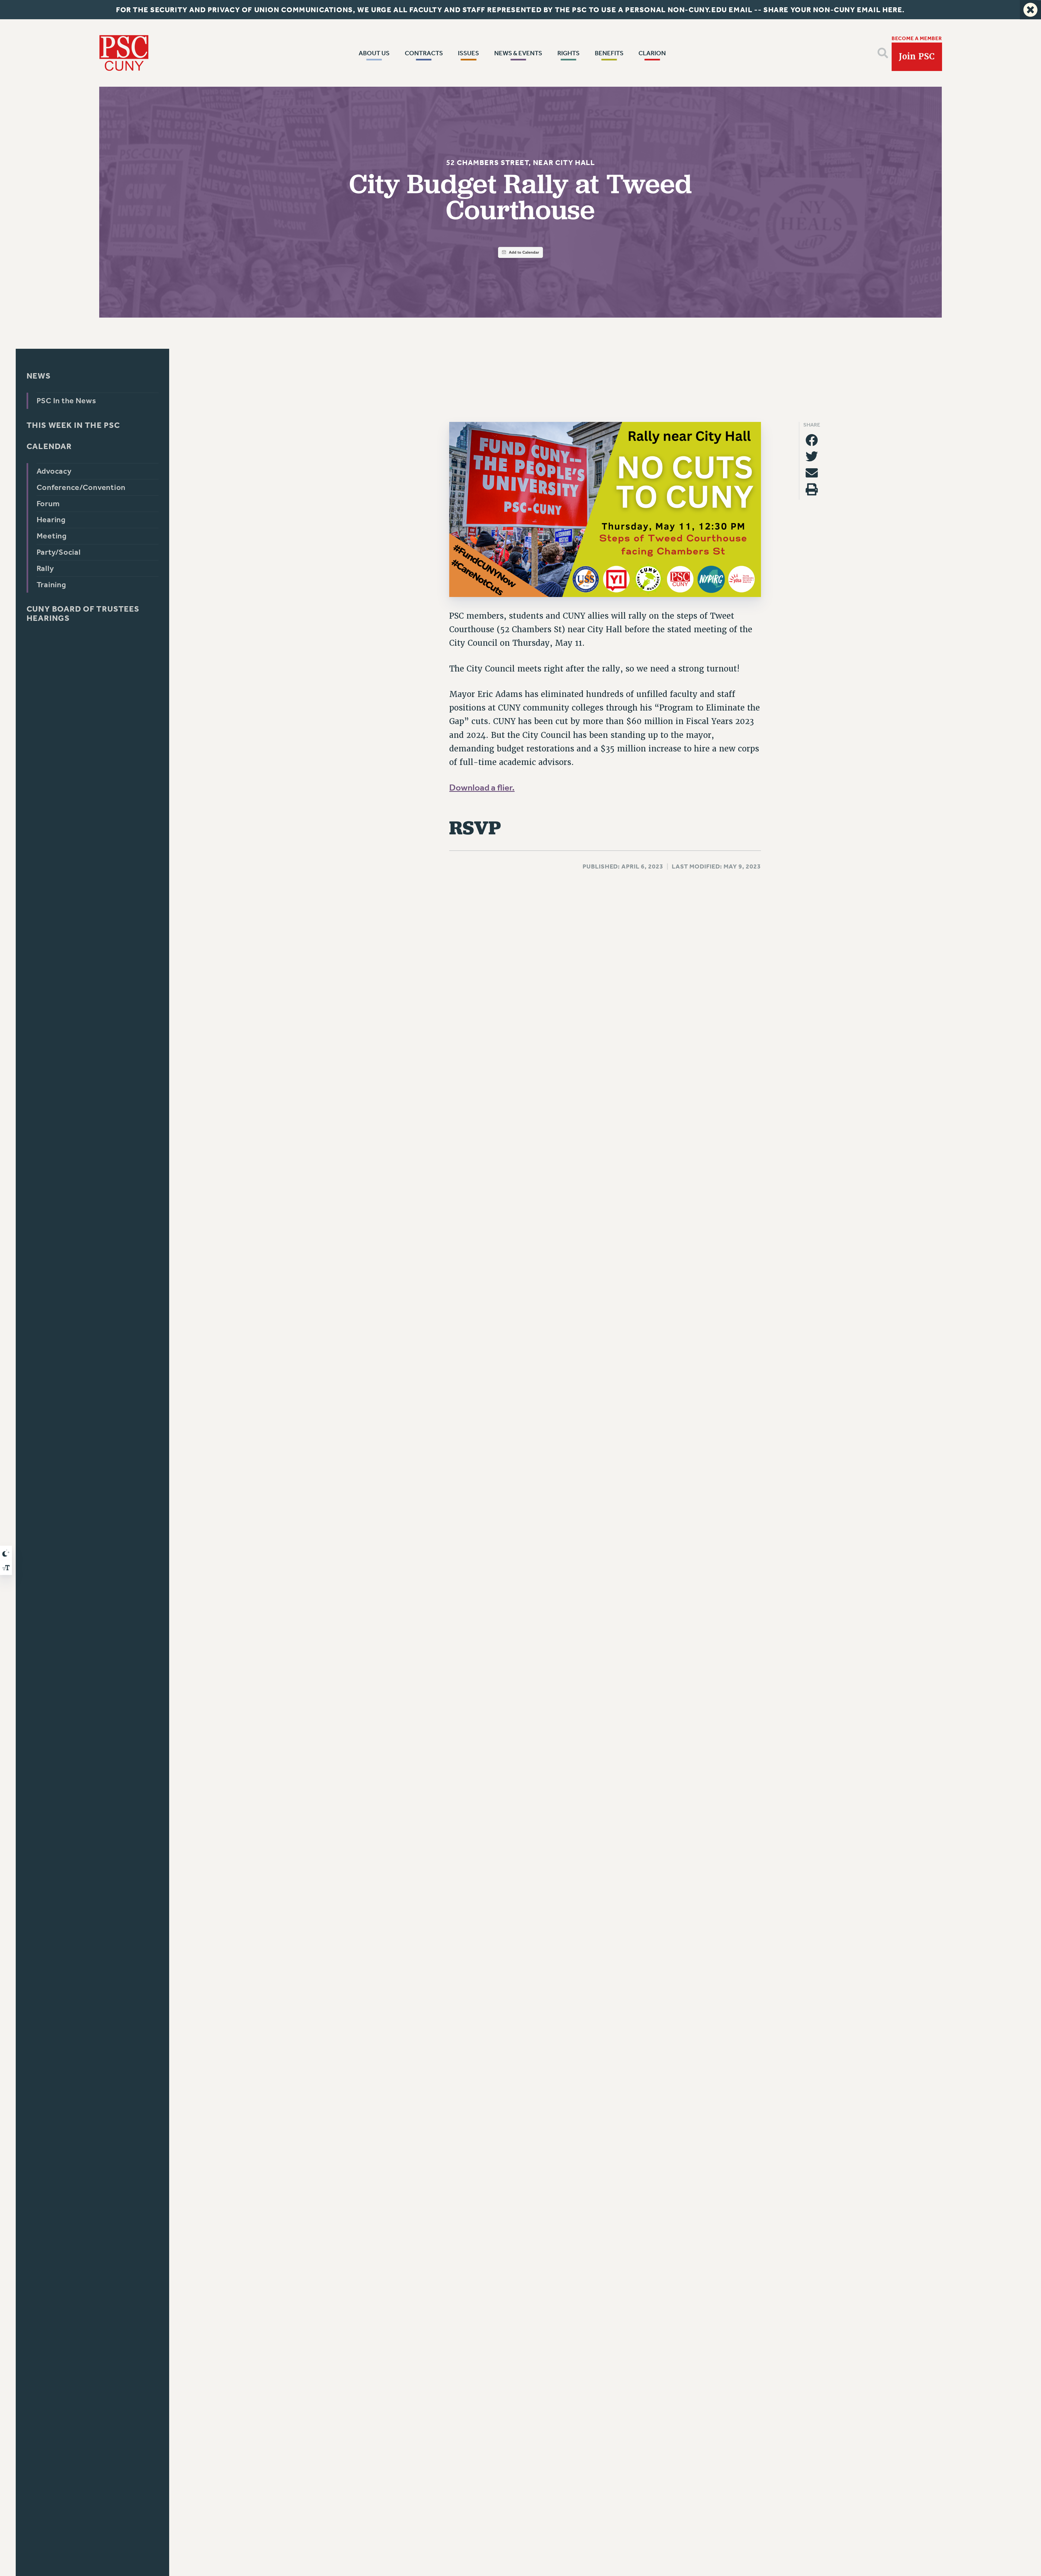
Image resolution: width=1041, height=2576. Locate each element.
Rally (45, 568)
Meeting (51, 536)
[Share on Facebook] (812, 440)
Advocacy (54, 471)
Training (51, 585)
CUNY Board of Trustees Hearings (83, 614)
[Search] (883, 53)
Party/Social (58, 552)
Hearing (51, 520)
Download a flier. (482, 788)
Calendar (49, 446)
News (38, 376)
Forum (48, 504)
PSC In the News (66, 401)
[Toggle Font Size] (6, 1568)
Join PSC (917, 56)
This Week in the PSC (73, 425)
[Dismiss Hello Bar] (1030, 10)
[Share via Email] (812, 473)
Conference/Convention (81, 487)
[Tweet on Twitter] (812, 457)
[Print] (812, 489)
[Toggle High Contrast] (6, 1553)
